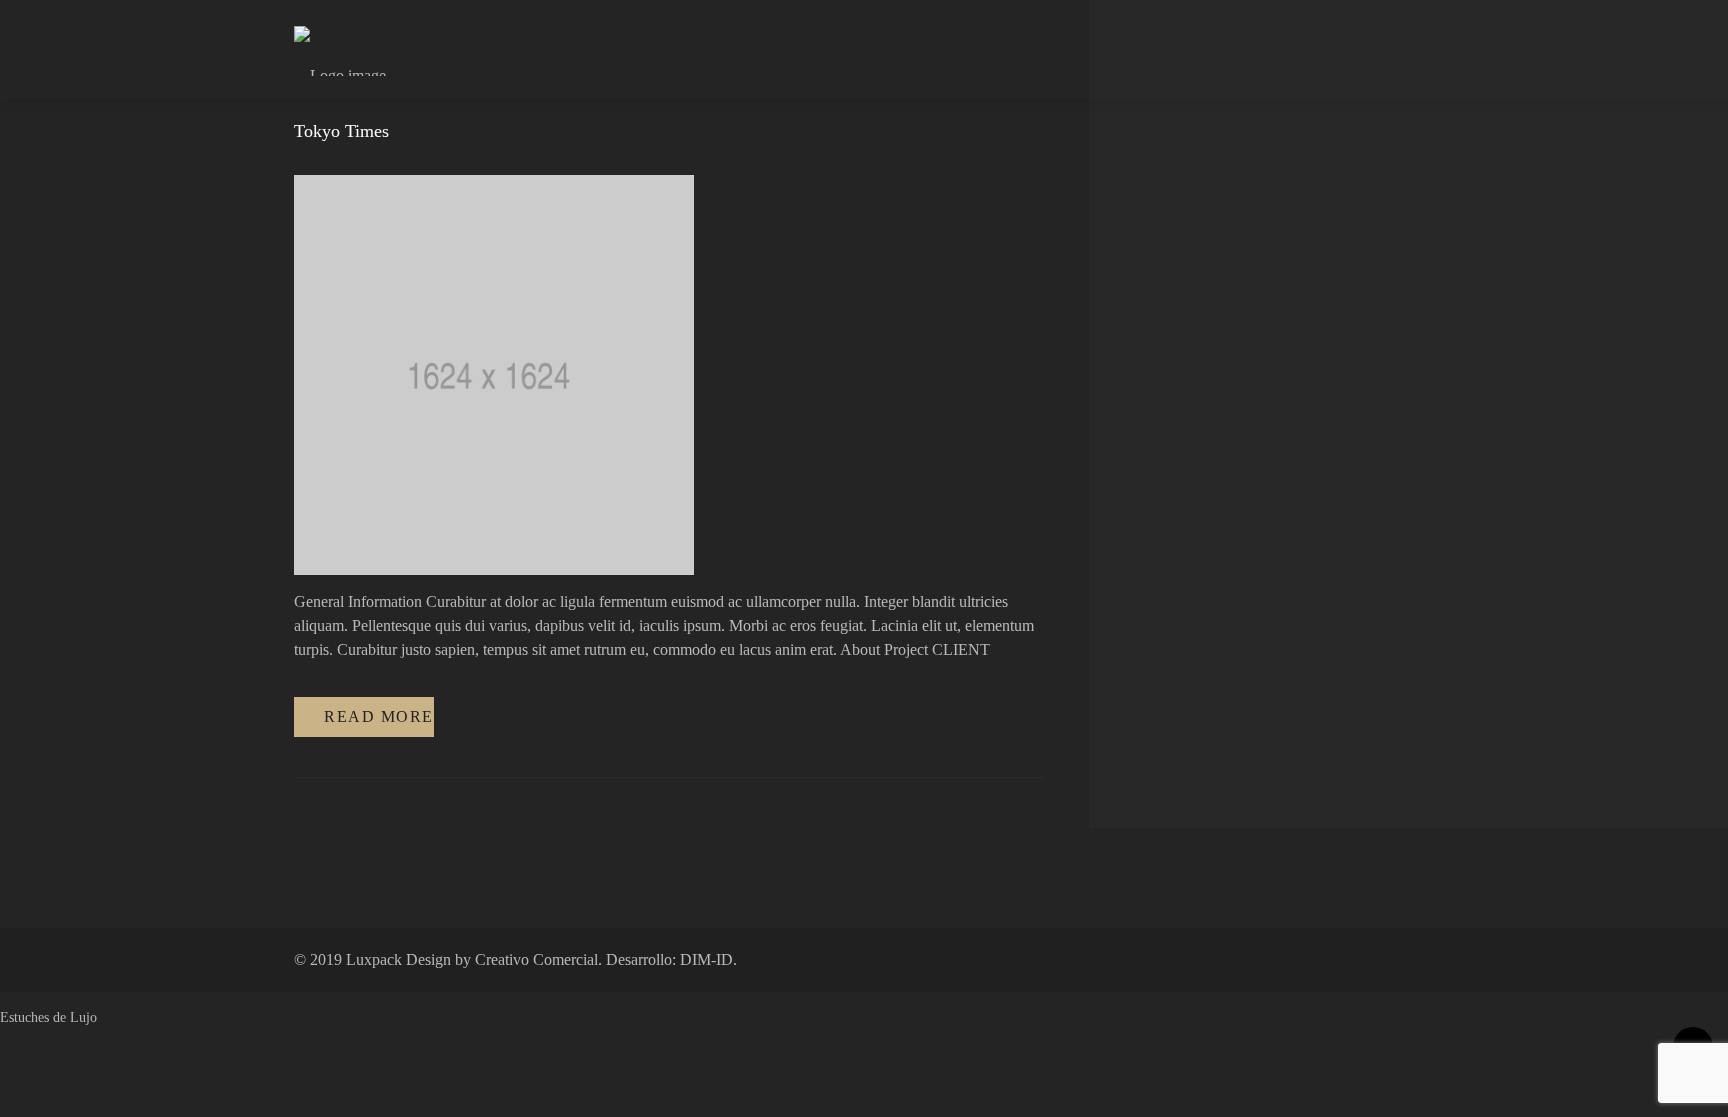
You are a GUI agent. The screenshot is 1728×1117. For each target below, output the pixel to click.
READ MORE (379, 716)
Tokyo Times (341, 131)
